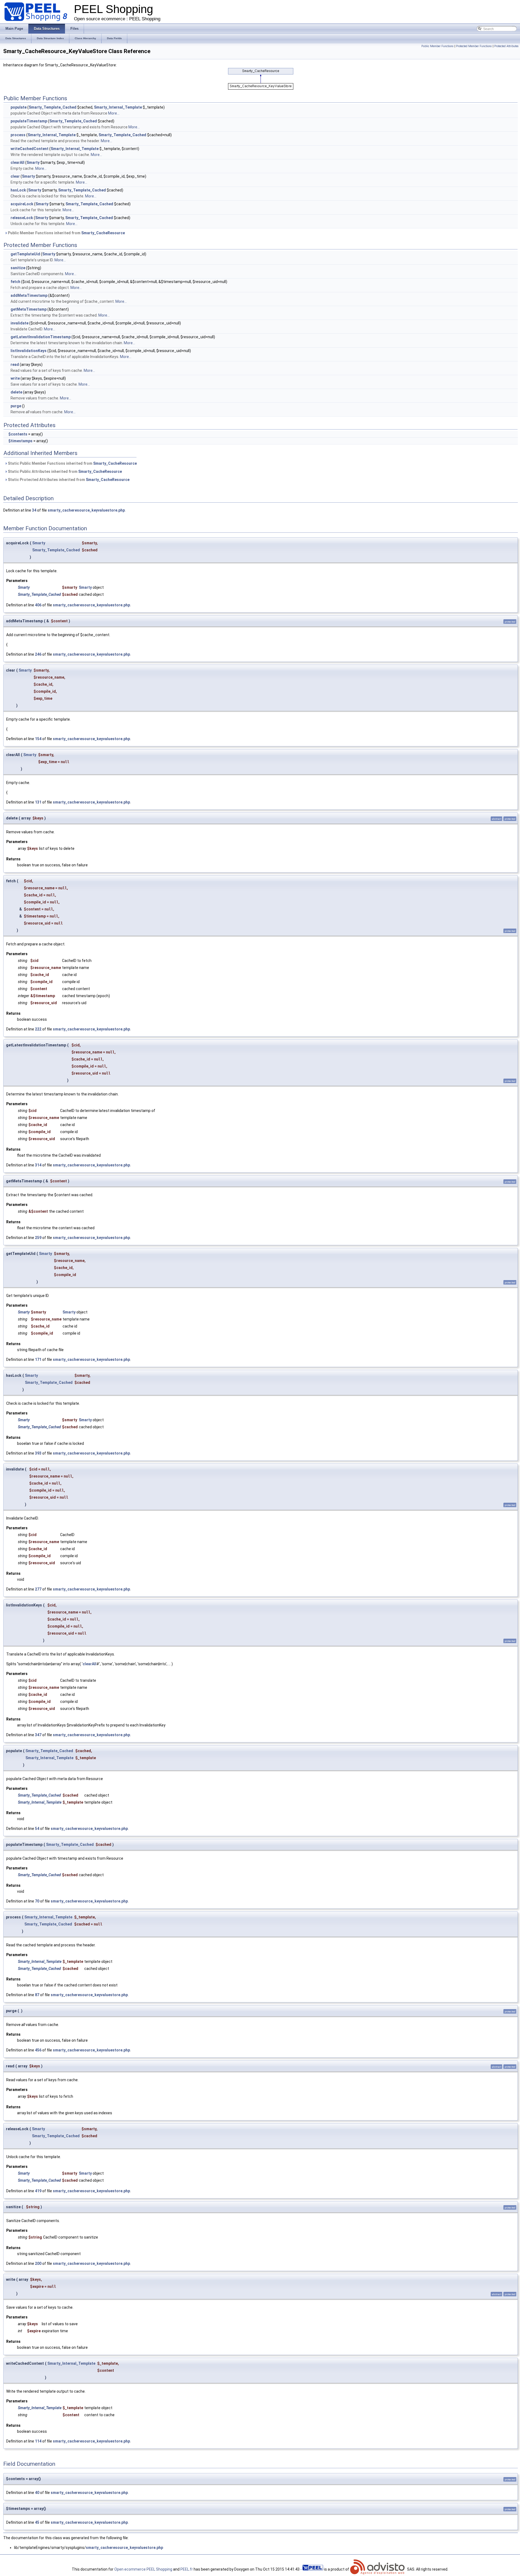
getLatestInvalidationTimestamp (41, 337)
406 (38, 605)
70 (37, 1901)
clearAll (17, 162)
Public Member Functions (438, 46)
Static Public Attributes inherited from (64, 471)
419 (38, 2191)
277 (38, 1589)
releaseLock (22, 218)
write (15, 378)
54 (37, 1829)
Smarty (33, 162)
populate (19, 107)
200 (38, 2263)
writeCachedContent (30, 149)
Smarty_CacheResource (103, 233)
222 (38, 1029)
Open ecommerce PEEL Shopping (143, 2569)
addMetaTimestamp (29, 295)
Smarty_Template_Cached (53, 107)
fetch (15, 282)
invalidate (19, 323)
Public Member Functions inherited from (66, 233)
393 (38, 1453)
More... (114, 113)
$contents (18, 434)
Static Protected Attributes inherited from (68, 480)
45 (37, 2522)
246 (38, 654)
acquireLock (22, 204)
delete (16, 392)
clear (15, 176)
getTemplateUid (25, 254)
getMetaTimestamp (29, 309)
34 (34, 510)
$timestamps (20, 441)
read (15, 365)
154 (38, 739)
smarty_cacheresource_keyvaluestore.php (86, 510)
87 (37, 1995)
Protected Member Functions (474, 46)
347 (38, 1735)
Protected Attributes (506, 46)
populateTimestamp (29, 121)
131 (38, 802)
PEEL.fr (187, 2569)
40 (37, 2493)
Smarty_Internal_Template (118, 107)
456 (38, 2050)
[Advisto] (378, 2569)
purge (16, 406)
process (18, 135)
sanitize (18, 268)
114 (38, 2441)
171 (38, 1359)
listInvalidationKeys (29, 351)
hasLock (18, 190)
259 (38, 1238)
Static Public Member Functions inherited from (72, 463)
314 (38, 1165)
